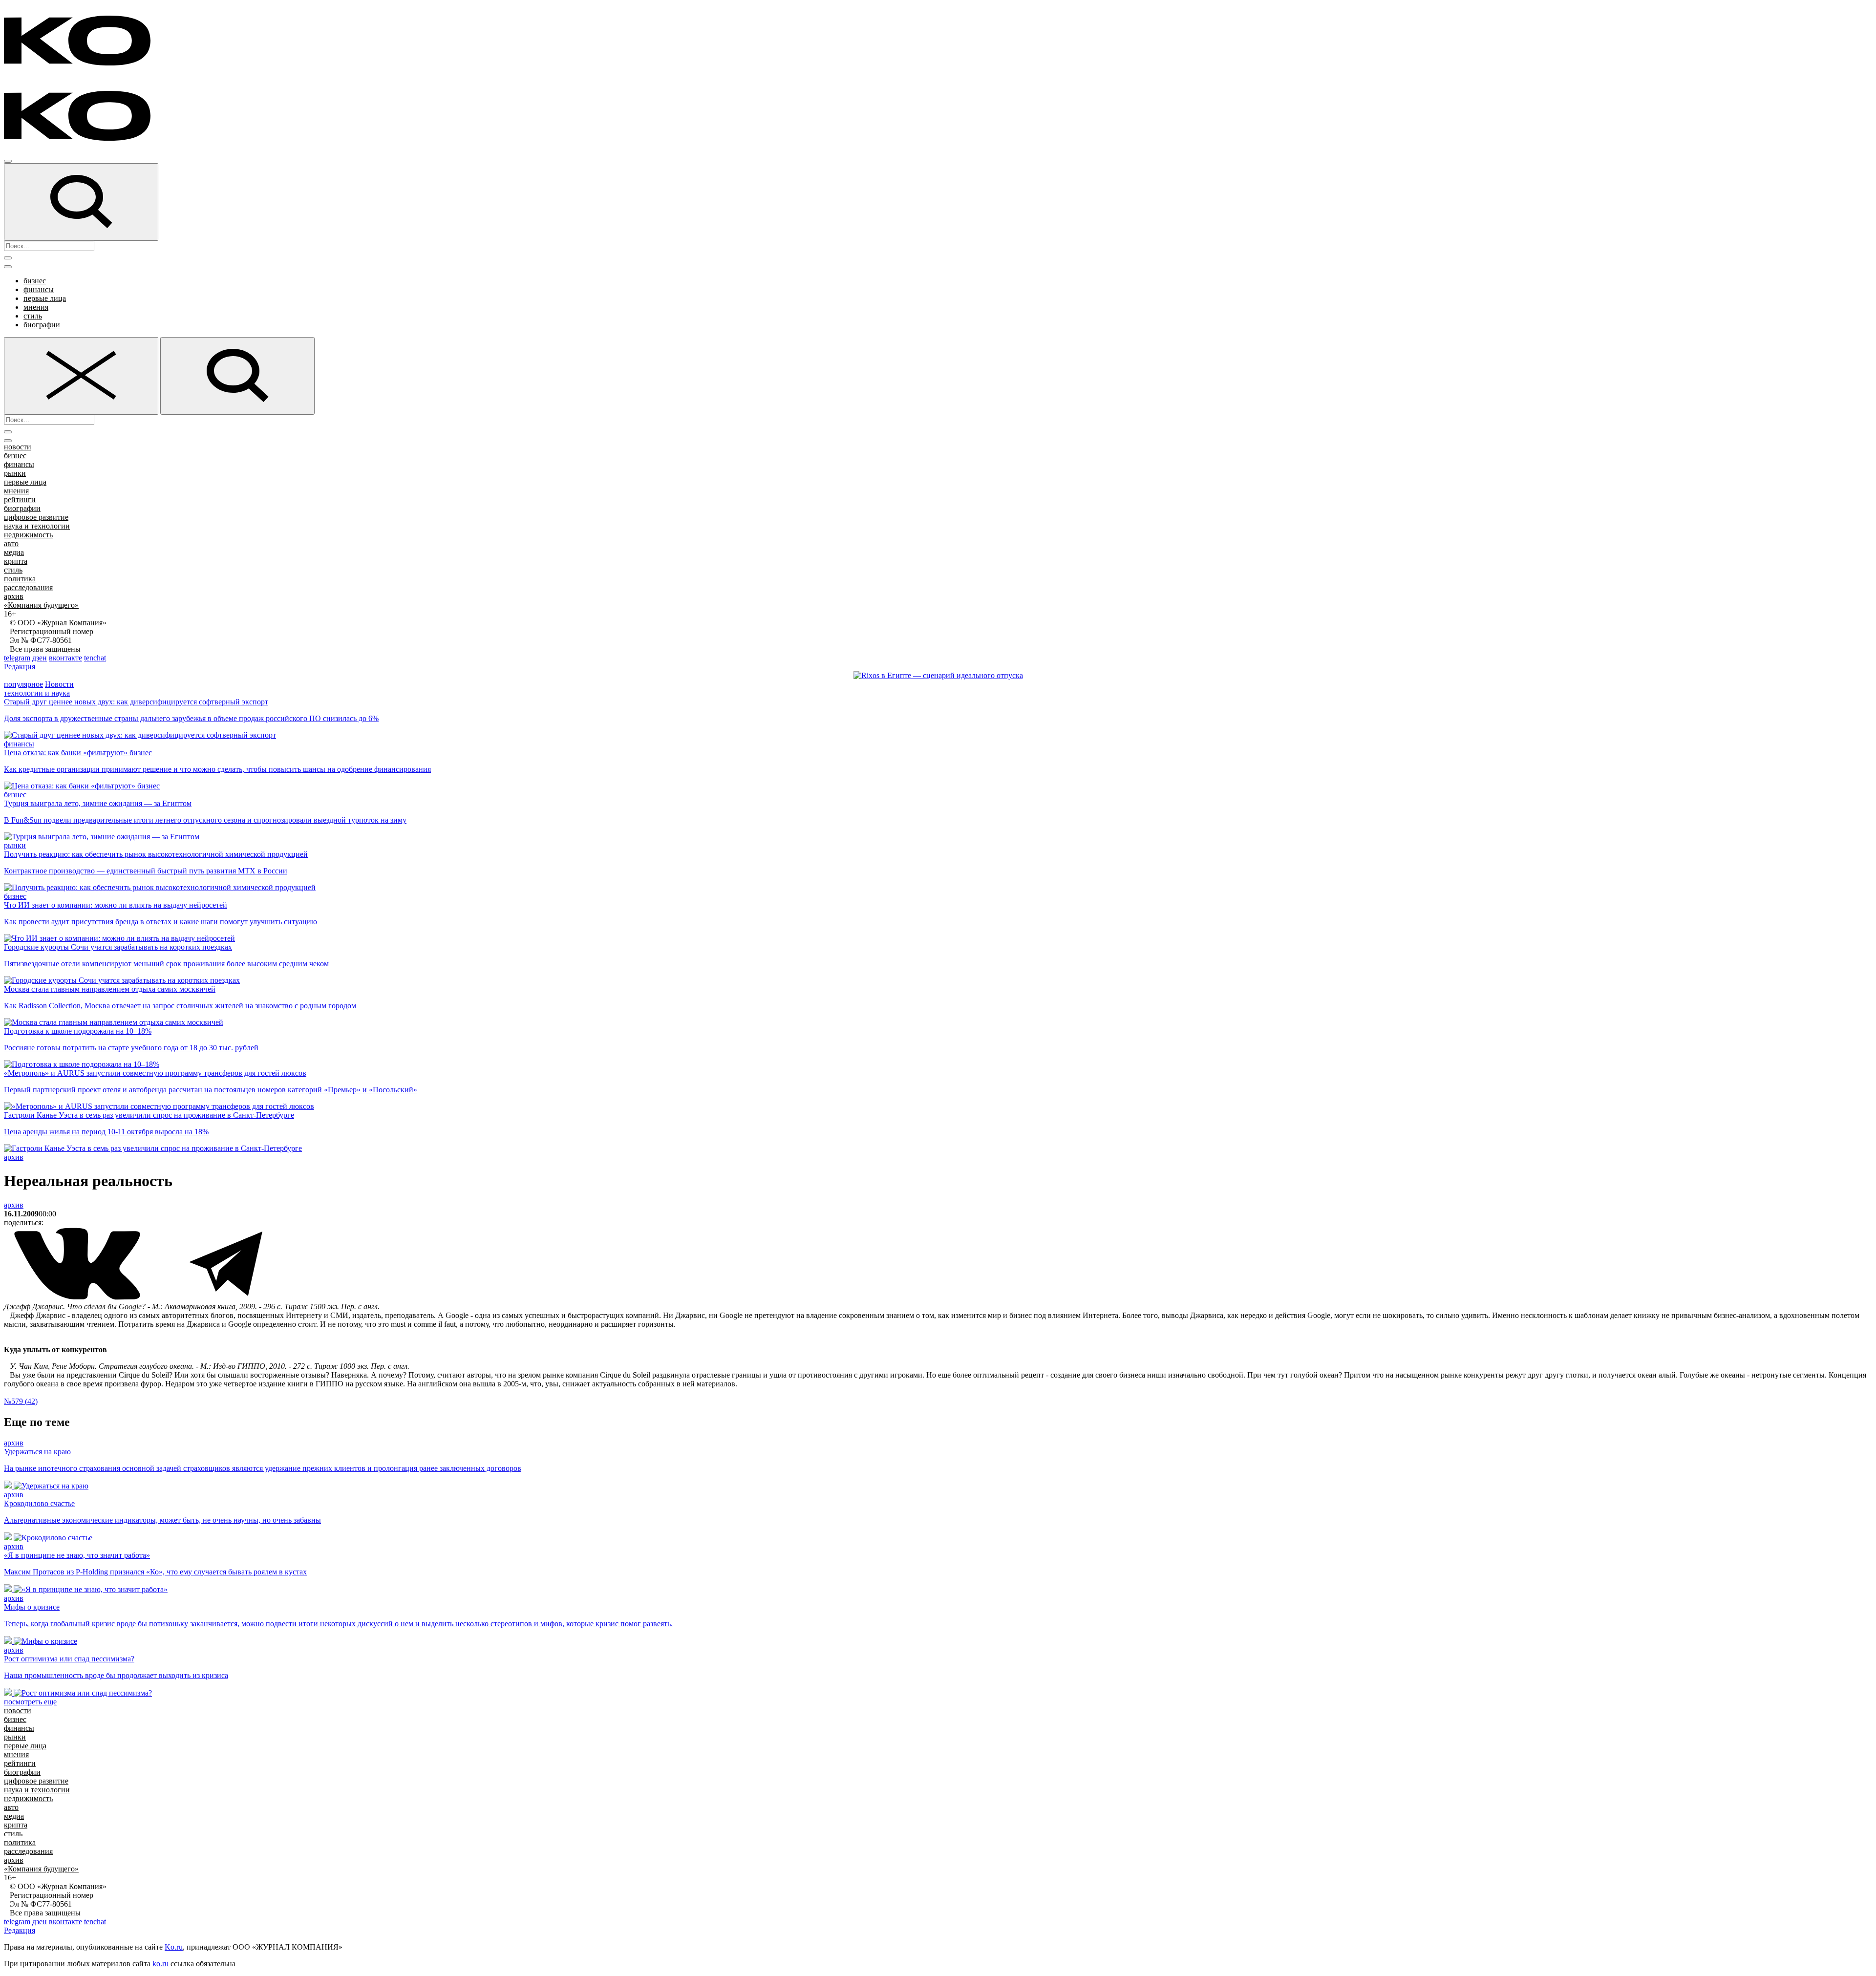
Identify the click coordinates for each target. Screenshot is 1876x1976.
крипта (16, 561)
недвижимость (28, 535)
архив (14, 596)
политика (20, 579)
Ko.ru (174, 1947)
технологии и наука (37, 693)
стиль (33, 316)
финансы (39, 289)
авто (11, 543)
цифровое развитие (36, 517)
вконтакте (65, 658)
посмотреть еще (30, 1702)
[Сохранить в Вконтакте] (78, 1298)
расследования (28, 587)
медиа (14, 552)
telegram (17, 658)
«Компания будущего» (41, 605)
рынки (15, 473)
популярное (23, 684)
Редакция (20, 667)
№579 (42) (21, 1401)
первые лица (45, 298)
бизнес (35, 281)
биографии (42, 325)
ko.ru (160, 1964)
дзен (40, 658)
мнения (36, 307)
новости (18, 447)
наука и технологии (37, 526)
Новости (59, 684)
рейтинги (20, 499)
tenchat (95, 658)
